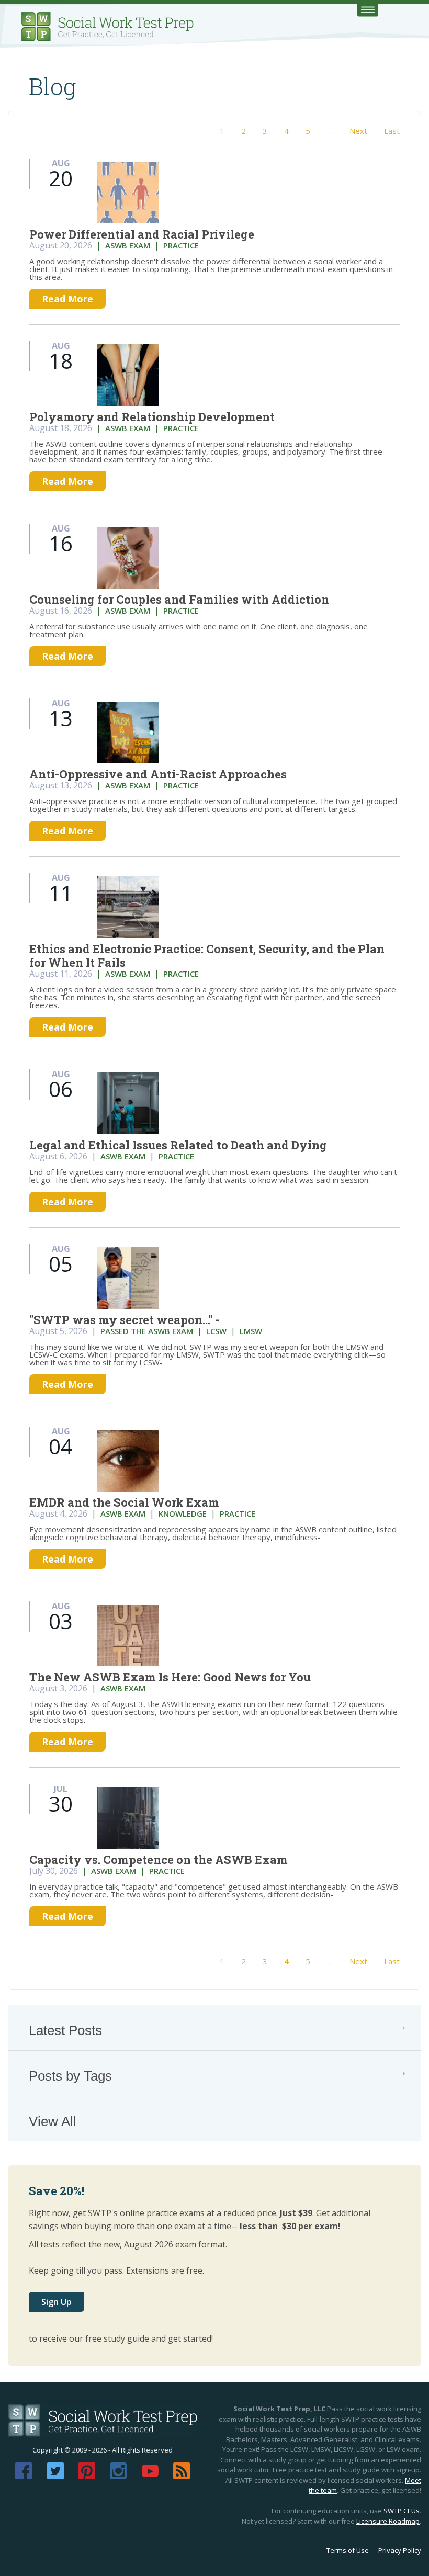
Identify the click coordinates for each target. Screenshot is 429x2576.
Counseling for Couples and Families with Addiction (179, 599)
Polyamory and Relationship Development (152, 417)
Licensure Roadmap (388, 2521)
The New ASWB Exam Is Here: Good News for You (170, 1677)
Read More (67, 299)
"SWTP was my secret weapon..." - (125, 1320)
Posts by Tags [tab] (70, 2076)
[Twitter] (55, 2476)
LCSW (216, 1331)
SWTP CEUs (402, 2511)
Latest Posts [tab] (65, 2030)
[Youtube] (150, 2476)
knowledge (183, 1513)
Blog (53, 86)
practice (181, 245)
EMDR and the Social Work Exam (124, 1502)
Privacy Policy (400, 2550)
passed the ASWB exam (147, 1331)
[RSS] (182, 2476)
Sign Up (57, 2302)
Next (358, 131)
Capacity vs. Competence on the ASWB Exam (159, 1860)
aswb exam (128, 245)
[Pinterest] (87, 2476)
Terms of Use (348, 2550)
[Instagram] (118, 2476)
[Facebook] (24, 2476)
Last (392, 131)
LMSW (251, 1331)
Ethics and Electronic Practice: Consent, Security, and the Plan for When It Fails (207, 956)
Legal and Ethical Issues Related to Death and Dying (178, 1145)
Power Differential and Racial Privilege (142, 234)
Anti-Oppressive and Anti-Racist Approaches (158, 774)
